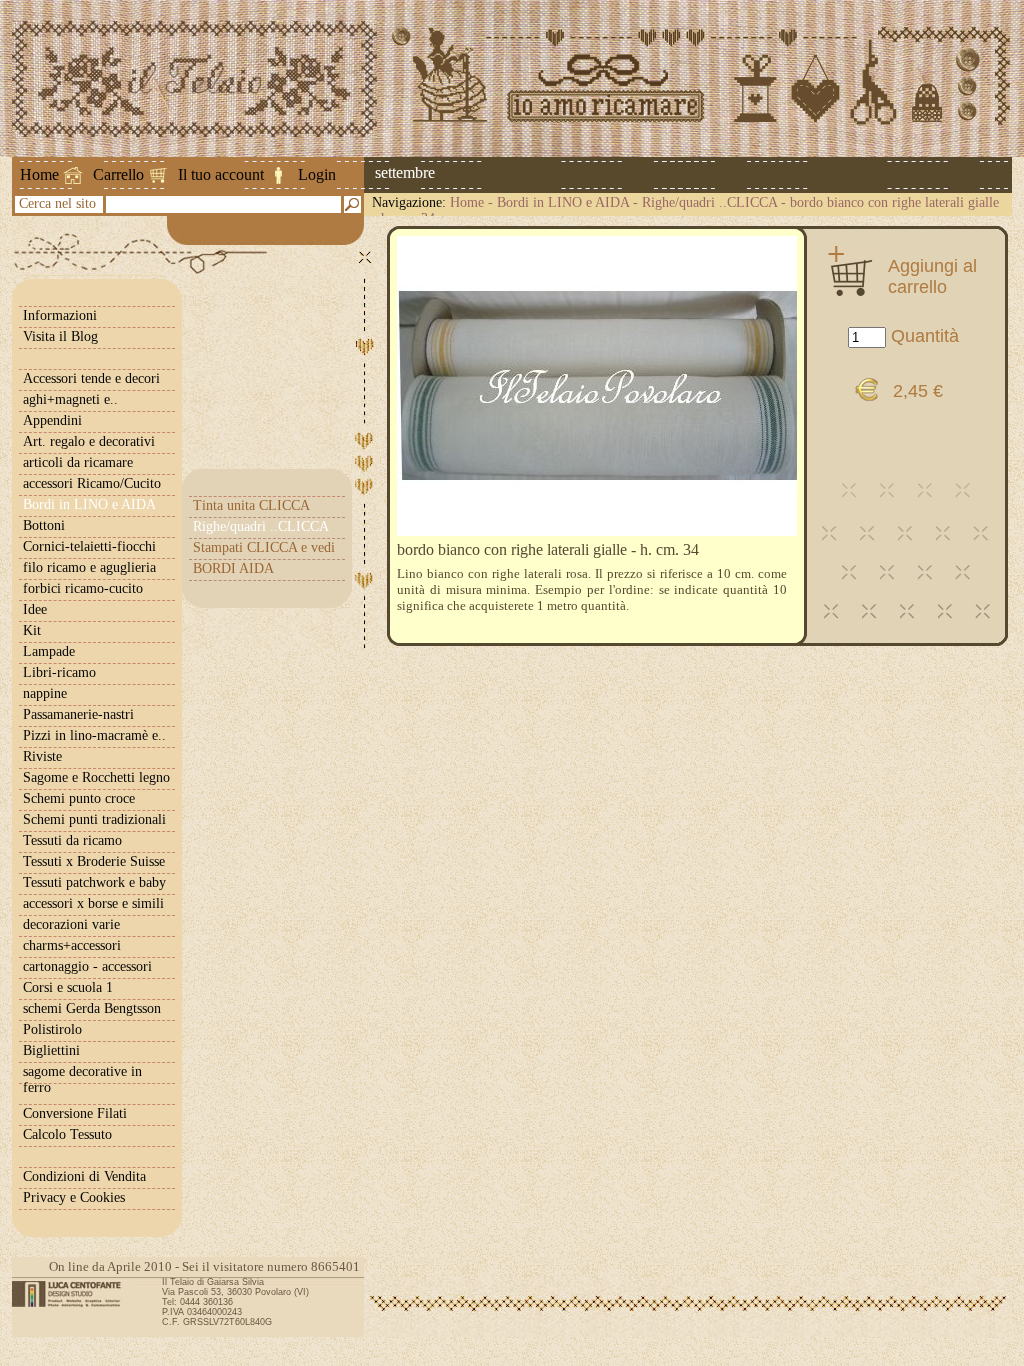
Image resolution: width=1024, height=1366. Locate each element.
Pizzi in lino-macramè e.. (94, 735)
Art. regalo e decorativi (89, 441)
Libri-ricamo (59, 672)
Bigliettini (51, 1050)
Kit (32, 630)
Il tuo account (221, 174)
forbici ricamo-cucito (83, 588)
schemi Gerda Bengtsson (92, 1008)
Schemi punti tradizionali (94, 819)
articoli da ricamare (78, 462)
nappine (45, 693)
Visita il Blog (60, 336)
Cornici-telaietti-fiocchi (89, 546)
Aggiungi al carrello (932, 276)
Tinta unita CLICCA (251, 505)
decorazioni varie (71, 924)
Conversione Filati (75, 1113)
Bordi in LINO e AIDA (563, 202)
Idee (35, 609)
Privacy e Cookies (74, 1197)
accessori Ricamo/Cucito (92, 483)
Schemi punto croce (79, 798)
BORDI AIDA (233, 568)
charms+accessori (72, 945)
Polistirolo (52, 1029)
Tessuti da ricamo (72, 840)
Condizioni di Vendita (84, 1176)
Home (39, 174)
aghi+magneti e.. (70, 399)
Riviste (42, 756)
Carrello (118, 174)
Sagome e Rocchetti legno (96, 777)
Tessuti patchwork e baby (94, 882)
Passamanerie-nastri (78, 714)
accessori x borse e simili (93, 903)
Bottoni (44, 525)
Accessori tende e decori (91, 378)
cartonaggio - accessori (87, 966)
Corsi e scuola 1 (68, 987)
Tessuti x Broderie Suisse (94, 861)
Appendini (52, 420)
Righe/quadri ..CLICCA (709, 202)
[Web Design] (73, 1294)
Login (317, 174)
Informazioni (60, 315)
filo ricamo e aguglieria (89, 567)
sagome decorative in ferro (82, 1079)
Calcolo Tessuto (67, 1134)
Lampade (49, 651)
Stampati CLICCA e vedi (264, 547)
